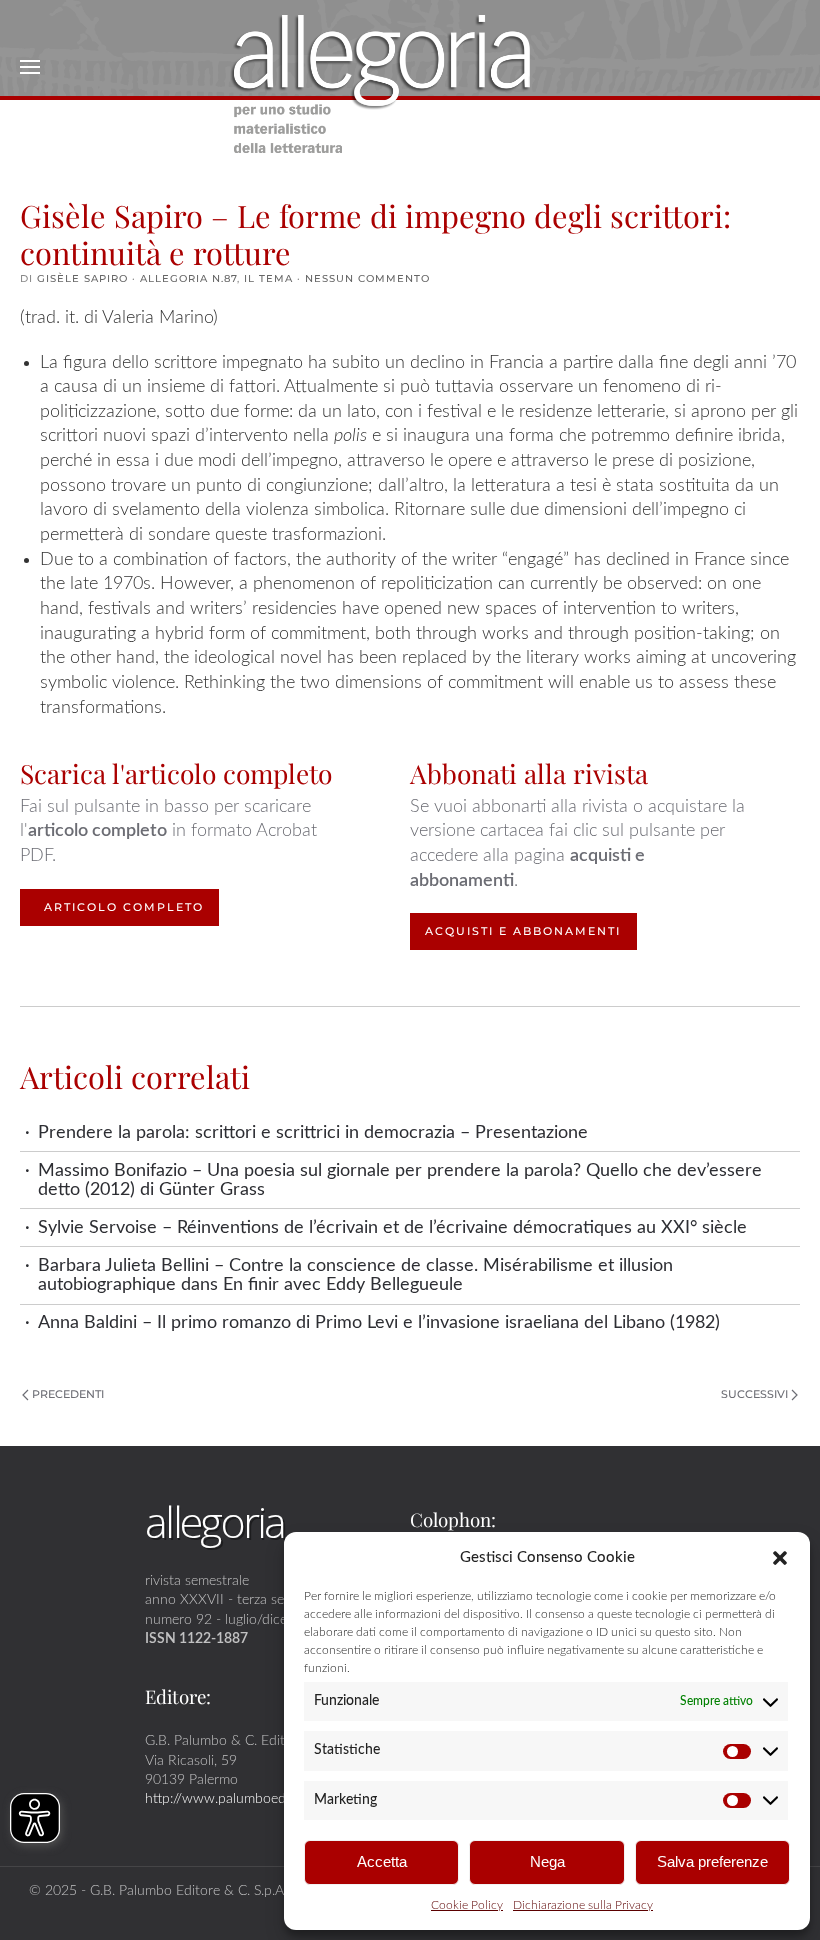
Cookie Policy (467, 1905)
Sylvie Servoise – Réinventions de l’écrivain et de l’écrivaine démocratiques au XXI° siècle (392, 1227)
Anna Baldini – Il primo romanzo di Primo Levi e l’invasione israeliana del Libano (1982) (379, 1322)
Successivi (754, 1394)
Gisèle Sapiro (82, 278)
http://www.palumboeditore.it (235, 1798)
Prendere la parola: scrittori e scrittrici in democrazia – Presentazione (313, 1132)
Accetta (382, 1861)
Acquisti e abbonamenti (523, 931)
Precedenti (68, 1394)
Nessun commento (367, 278)
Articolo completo (124, 907)
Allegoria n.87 (188, 278)
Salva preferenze (712, 1861)
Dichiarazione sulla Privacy (583, 1905)
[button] (780, 1557)
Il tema (268, 278)
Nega (547, 1861)
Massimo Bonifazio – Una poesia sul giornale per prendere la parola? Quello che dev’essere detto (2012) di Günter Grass (400, 1180)
